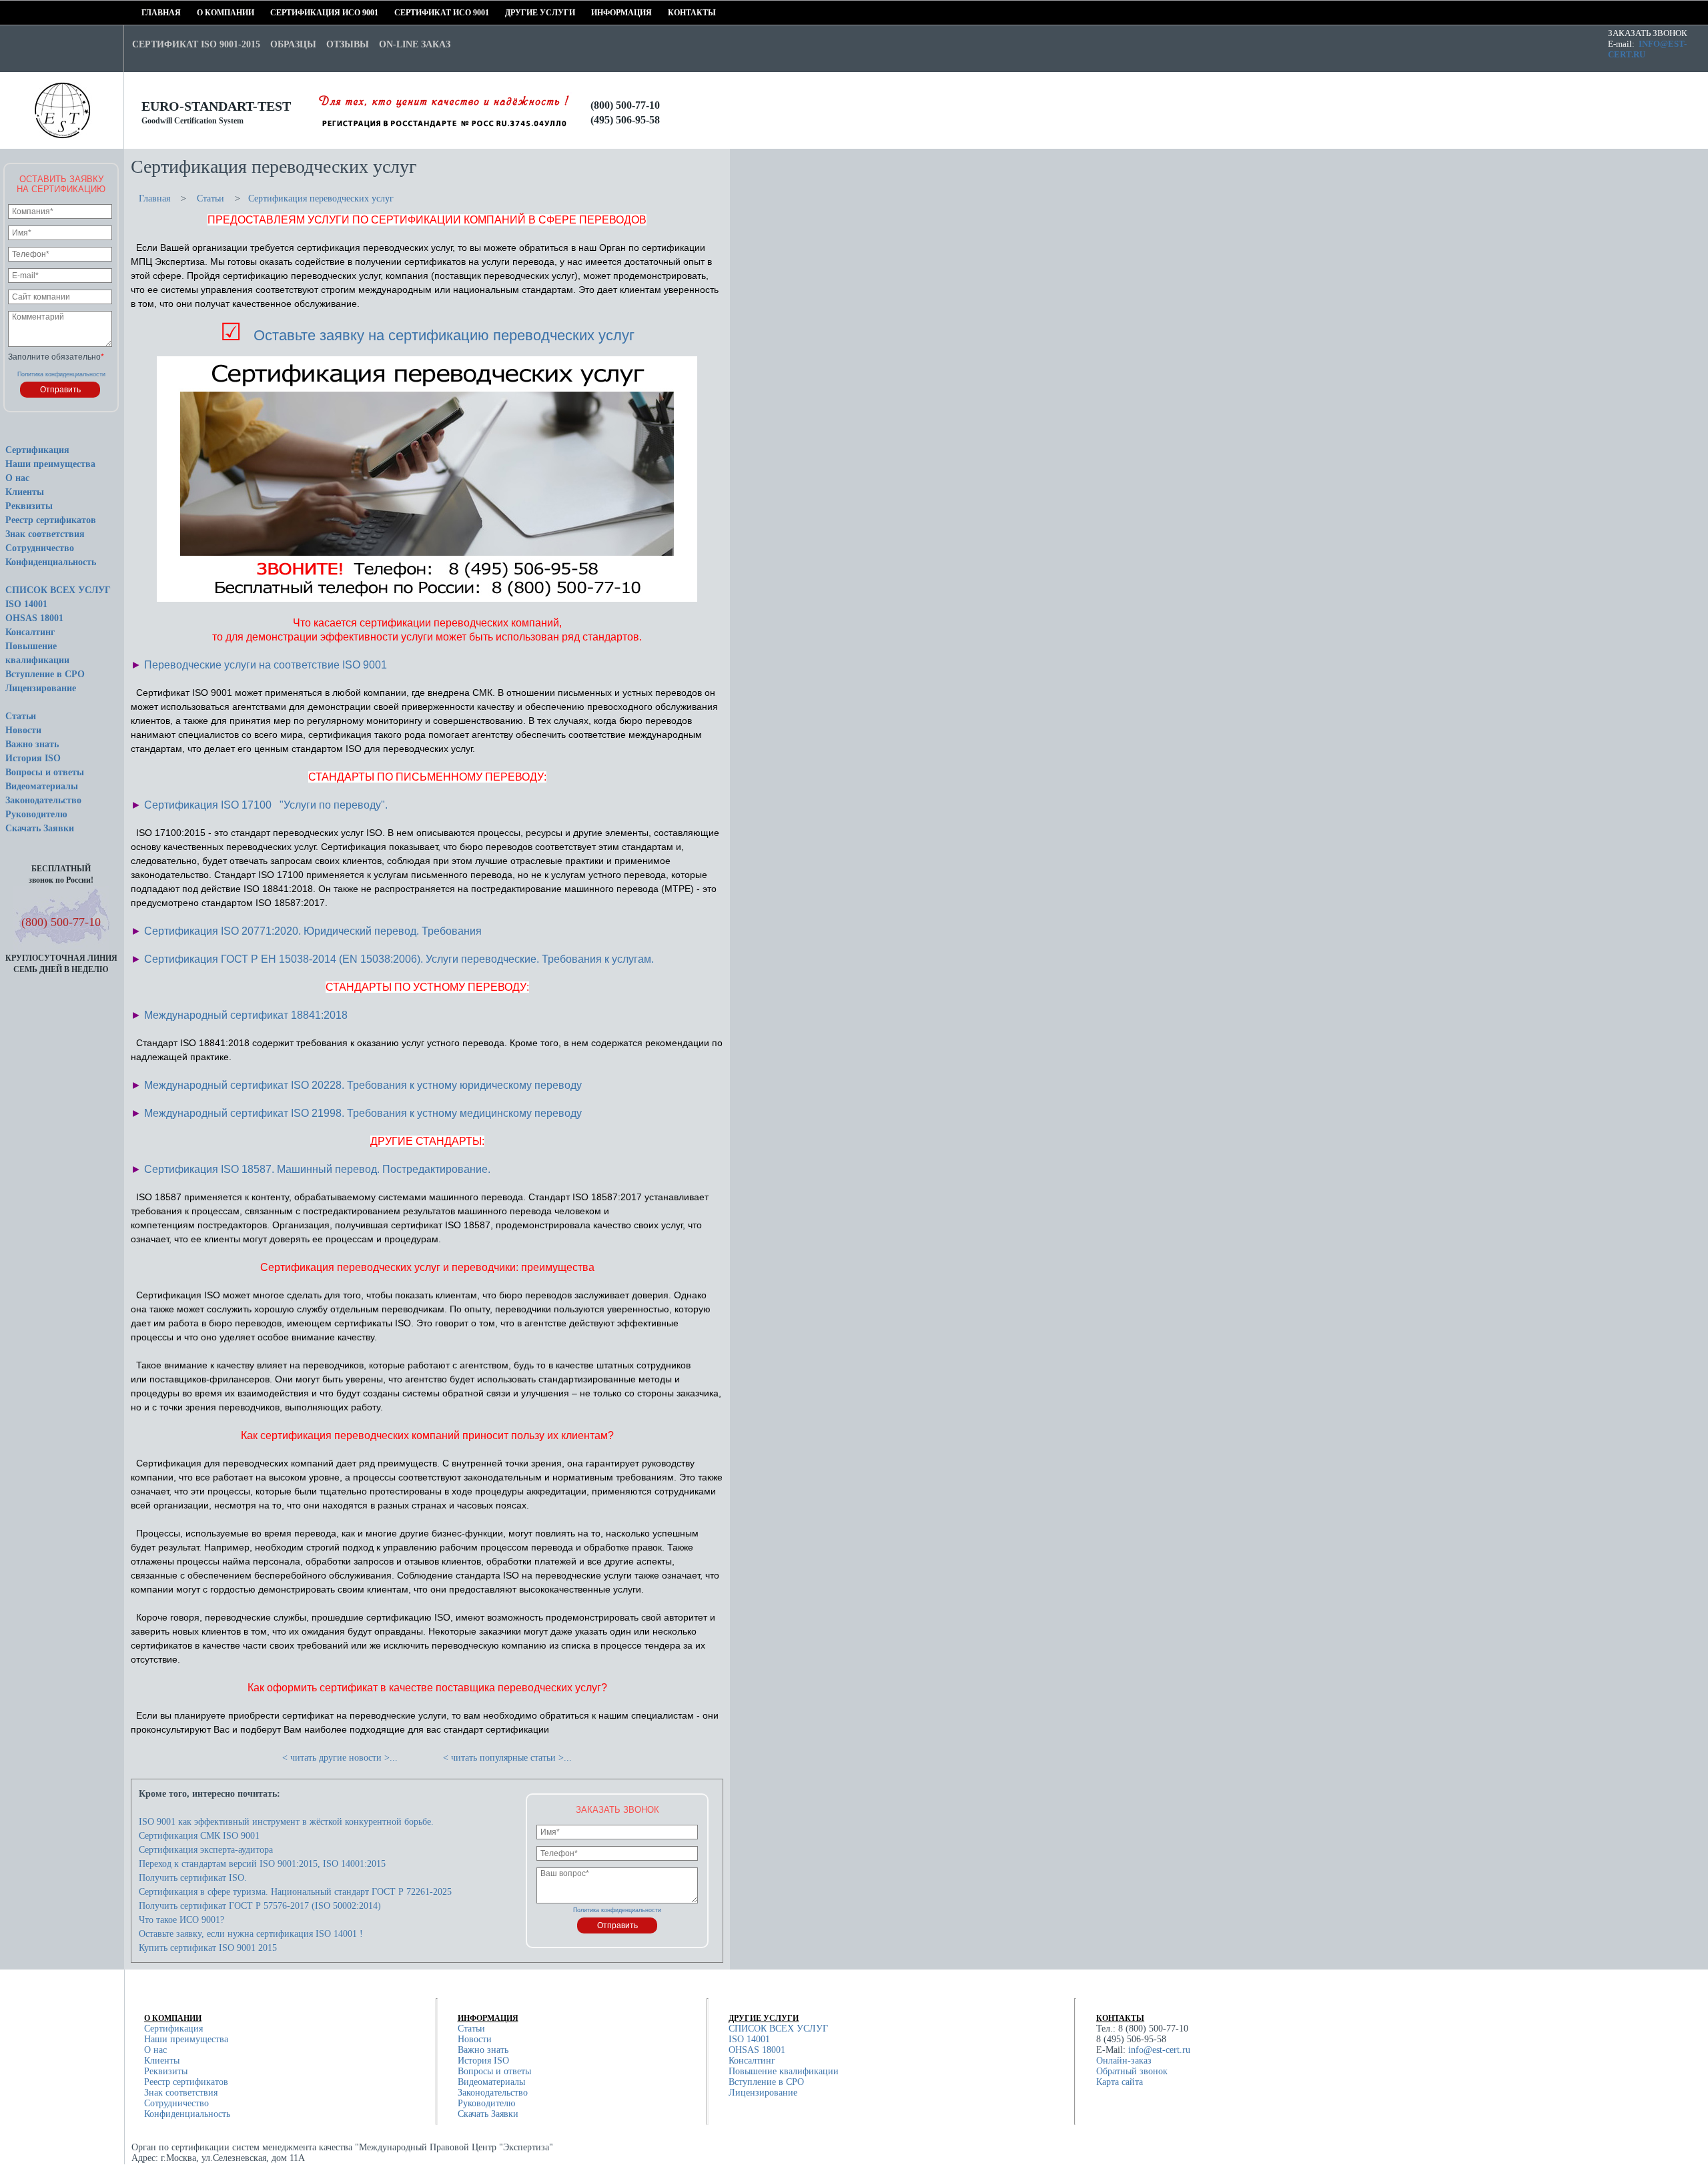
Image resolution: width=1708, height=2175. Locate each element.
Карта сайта (1120, 2082)
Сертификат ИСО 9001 (399, 13)
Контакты (672, 13)
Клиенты (25, 492)
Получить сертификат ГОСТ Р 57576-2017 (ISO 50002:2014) (260, 1906)
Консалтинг (30, 632)
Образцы (293, 44)
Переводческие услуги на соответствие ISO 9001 (266, 665)
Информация (595, 13)
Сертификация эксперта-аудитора (206, 1850)
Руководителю (36, 814)
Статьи (21, 716)
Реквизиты (29, 506)
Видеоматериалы (42, 786)
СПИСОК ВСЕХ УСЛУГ (58, 590)
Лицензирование (41, 688)
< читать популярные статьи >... (507, 1758)
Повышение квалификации (784, 2071)
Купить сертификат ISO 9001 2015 (208, 1948)
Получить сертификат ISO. (193, 1878)
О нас (17, 478)
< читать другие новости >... (340, 1758)
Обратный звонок (1132, 2071)
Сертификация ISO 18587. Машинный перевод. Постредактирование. (317, 1169)
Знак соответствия (45, 534)
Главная (146, 13)
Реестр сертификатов (51, 520)
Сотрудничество (40, 548)
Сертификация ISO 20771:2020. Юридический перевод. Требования (313, 931)
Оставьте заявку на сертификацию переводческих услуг (444, 335)
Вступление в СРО (45, 674)
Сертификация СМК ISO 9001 (199, 1836)
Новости (23, 730)
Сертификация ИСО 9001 (275, 13)
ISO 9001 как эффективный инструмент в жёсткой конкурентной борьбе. (286, 1822)
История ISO (33, 758)
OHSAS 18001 (34, 618)
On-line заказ (415, 44)
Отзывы (348, 44)
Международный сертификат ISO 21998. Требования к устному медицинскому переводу (363, 1113)
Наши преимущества (50, 464)
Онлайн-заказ (1124, 2061)
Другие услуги (509, 13)
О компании (201, 13)
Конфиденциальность (51, 562)
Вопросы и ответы (45, 772)
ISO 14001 (26, 604)
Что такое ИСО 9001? (181, 1920)
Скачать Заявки (40, 828)
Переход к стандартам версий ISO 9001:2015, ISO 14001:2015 (262, 1864)
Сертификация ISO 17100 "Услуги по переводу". (266, 805)
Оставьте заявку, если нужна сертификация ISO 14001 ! (251, 1934)
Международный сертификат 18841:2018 (246, 1015)
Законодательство (43, 800)
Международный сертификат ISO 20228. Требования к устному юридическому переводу (363, 1085)
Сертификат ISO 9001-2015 (196, 44)
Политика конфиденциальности (61, 374)
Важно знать (32, 744)
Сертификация (37, 450)
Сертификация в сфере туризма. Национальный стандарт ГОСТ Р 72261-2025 (295, 1892)
